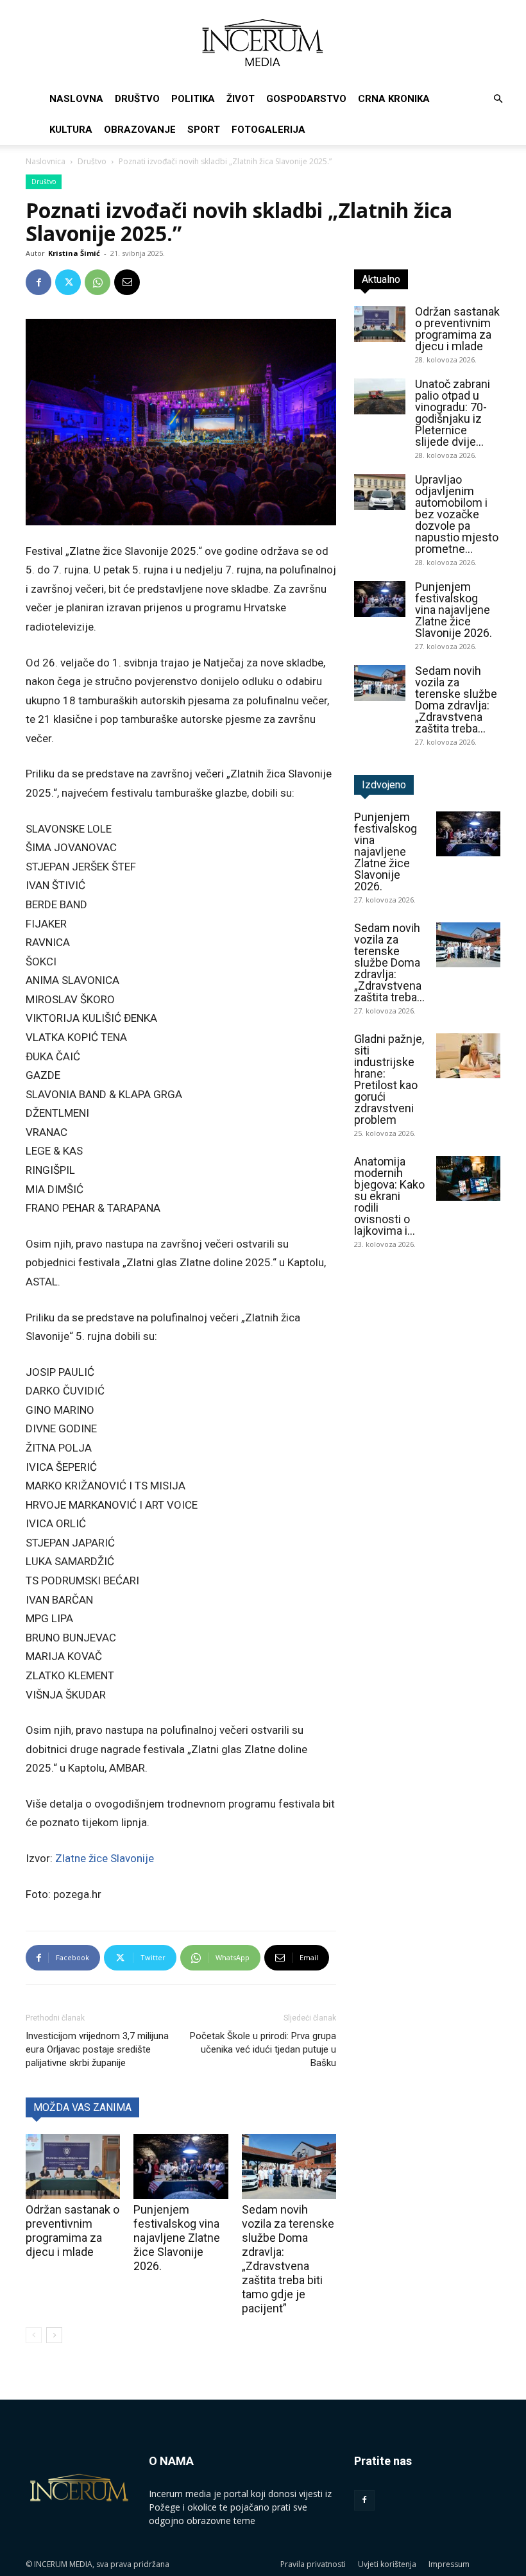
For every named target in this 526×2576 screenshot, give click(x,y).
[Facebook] (38, 282)
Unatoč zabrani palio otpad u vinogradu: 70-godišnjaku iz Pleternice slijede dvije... (453, 413)
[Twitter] (68, 282)
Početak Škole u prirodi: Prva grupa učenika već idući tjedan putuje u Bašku (263, 2049)
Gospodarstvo (306, 99)
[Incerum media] (263, 43)
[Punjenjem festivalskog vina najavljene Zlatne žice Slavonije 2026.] (181, 2166)
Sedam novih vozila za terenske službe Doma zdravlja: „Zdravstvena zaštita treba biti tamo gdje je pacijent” (288, 2259)
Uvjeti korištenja (387, 2564)
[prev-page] (34, 2335)
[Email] (127, 282)
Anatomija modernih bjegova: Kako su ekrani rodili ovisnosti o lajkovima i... (389, 1196)
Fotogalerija (268, 130)
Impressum (449, 2564)
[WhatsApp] (98, 282)
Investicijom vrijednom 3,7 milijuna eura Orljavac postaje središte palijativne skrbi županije (97, 2049)
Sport (204, 130)
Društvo (137, 99)
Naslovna (76, 99)
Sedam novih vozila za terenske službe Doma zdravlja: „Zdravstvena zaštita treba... (456, 699)
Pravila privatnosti (313, 2564)
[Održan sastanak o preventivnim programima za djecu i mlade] (73, 2166)
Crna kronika (394, 99)
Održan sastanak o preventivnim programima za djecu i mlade (72, 2231)
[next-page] (54, 2335)
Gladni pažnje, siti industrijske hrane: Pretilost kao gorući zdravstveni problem (389, 1079)
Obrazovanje (140, 130)
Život (241, 99)
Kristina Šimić (74, 253)
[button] (498, 99)
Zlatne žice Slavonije (105, 1858)
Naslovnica (46, 161)
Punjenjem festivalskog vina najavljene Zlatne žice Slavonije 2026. (177, 2238)
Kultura (71, 130)
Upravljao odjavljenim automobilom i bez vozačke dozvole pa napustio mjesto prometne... (457, 514)
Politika (193, 99)
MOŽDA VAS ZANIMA (82, 2107)
